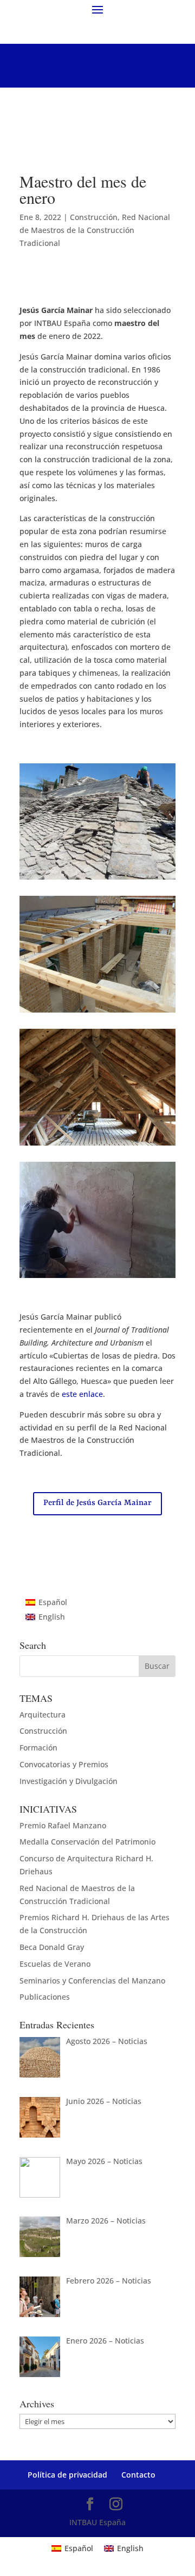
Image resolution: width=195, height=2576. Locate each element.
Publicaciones (45, 1997)
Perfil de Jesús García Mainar (97, 1503)
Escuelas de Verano (55, 1964)
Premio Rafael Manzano (63, 1825)
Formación (38, 1748)
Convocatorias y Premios (64, 1764)
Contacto (138, 2475)
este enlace (82, 1394)
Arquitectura (43, 1715)
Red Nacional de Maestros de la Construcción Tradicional (95, 230)
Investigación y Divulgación (69, 1781)
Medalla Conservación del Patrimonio (87, 1842)
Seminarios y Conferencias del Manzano (92, 1981)
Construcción (94, 217)
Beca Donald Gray (52, 1947)
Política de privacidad (67, 2475)
